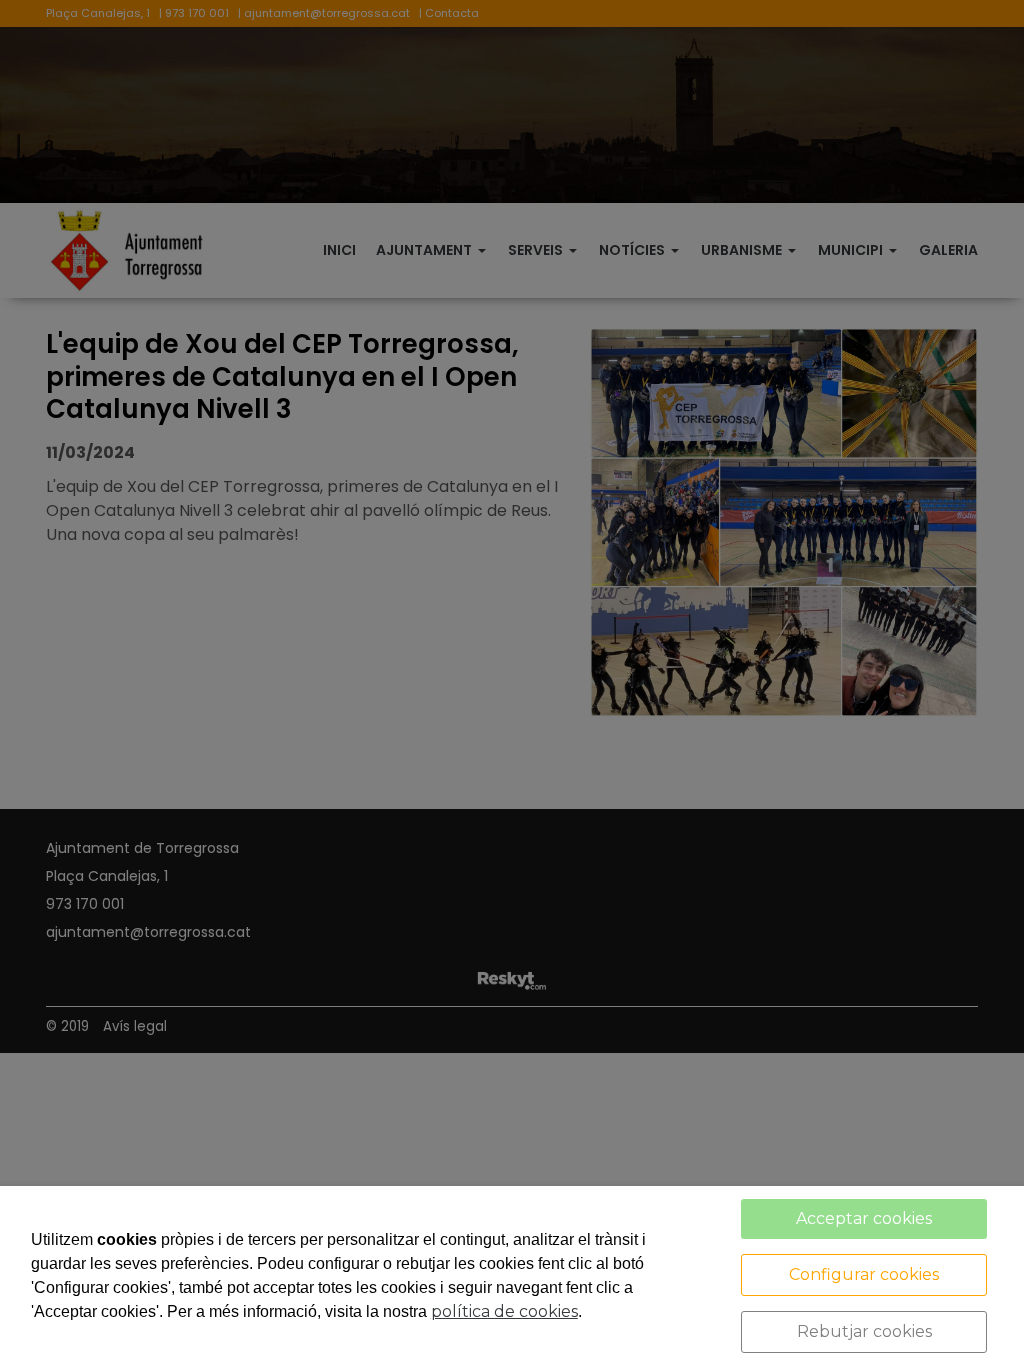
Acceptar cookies (864, 1218)
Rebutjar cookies (864, 1331)
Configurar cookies (864, 1274)
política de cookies (504, 1311)
